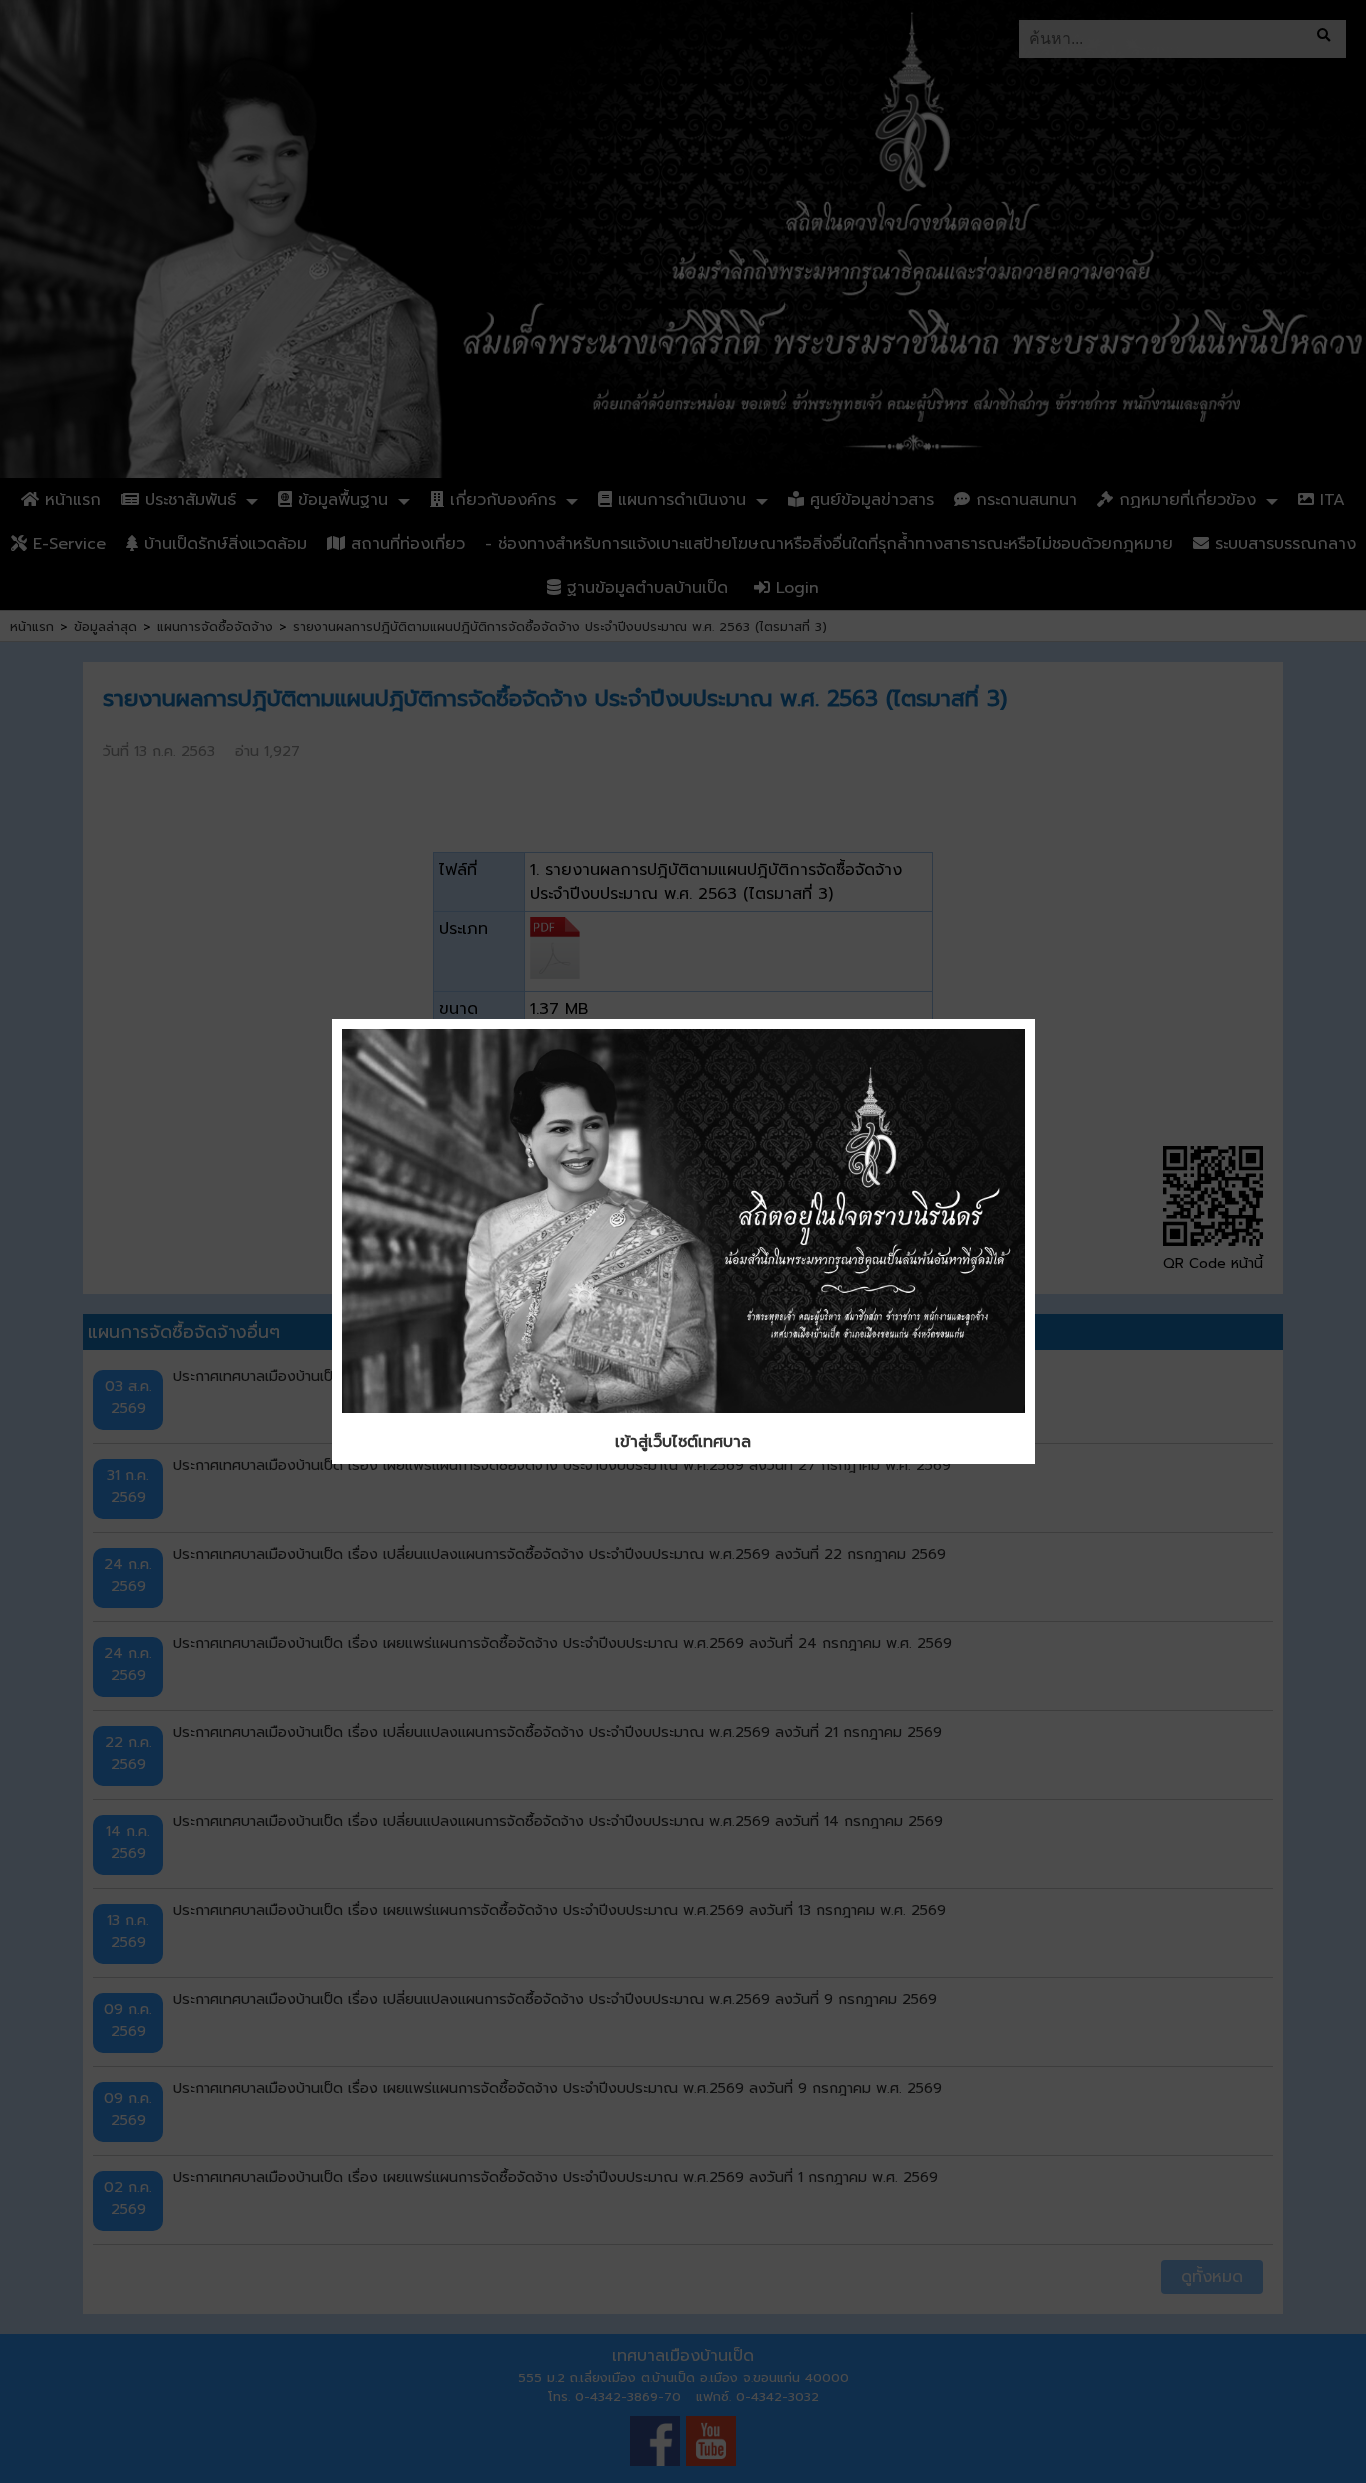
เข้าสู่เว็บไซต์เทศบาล (683, 1442)
